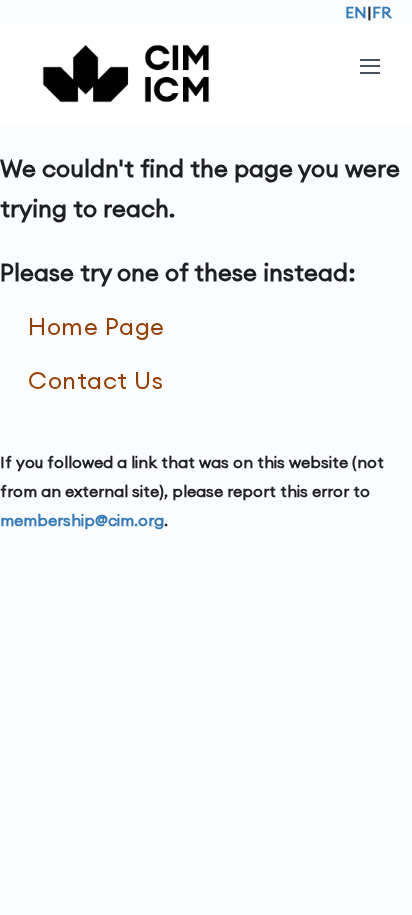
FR (382, 12)
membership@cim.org (82, 520)
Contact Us (95, 380)
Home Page (96, 326)
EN (356, 12)
